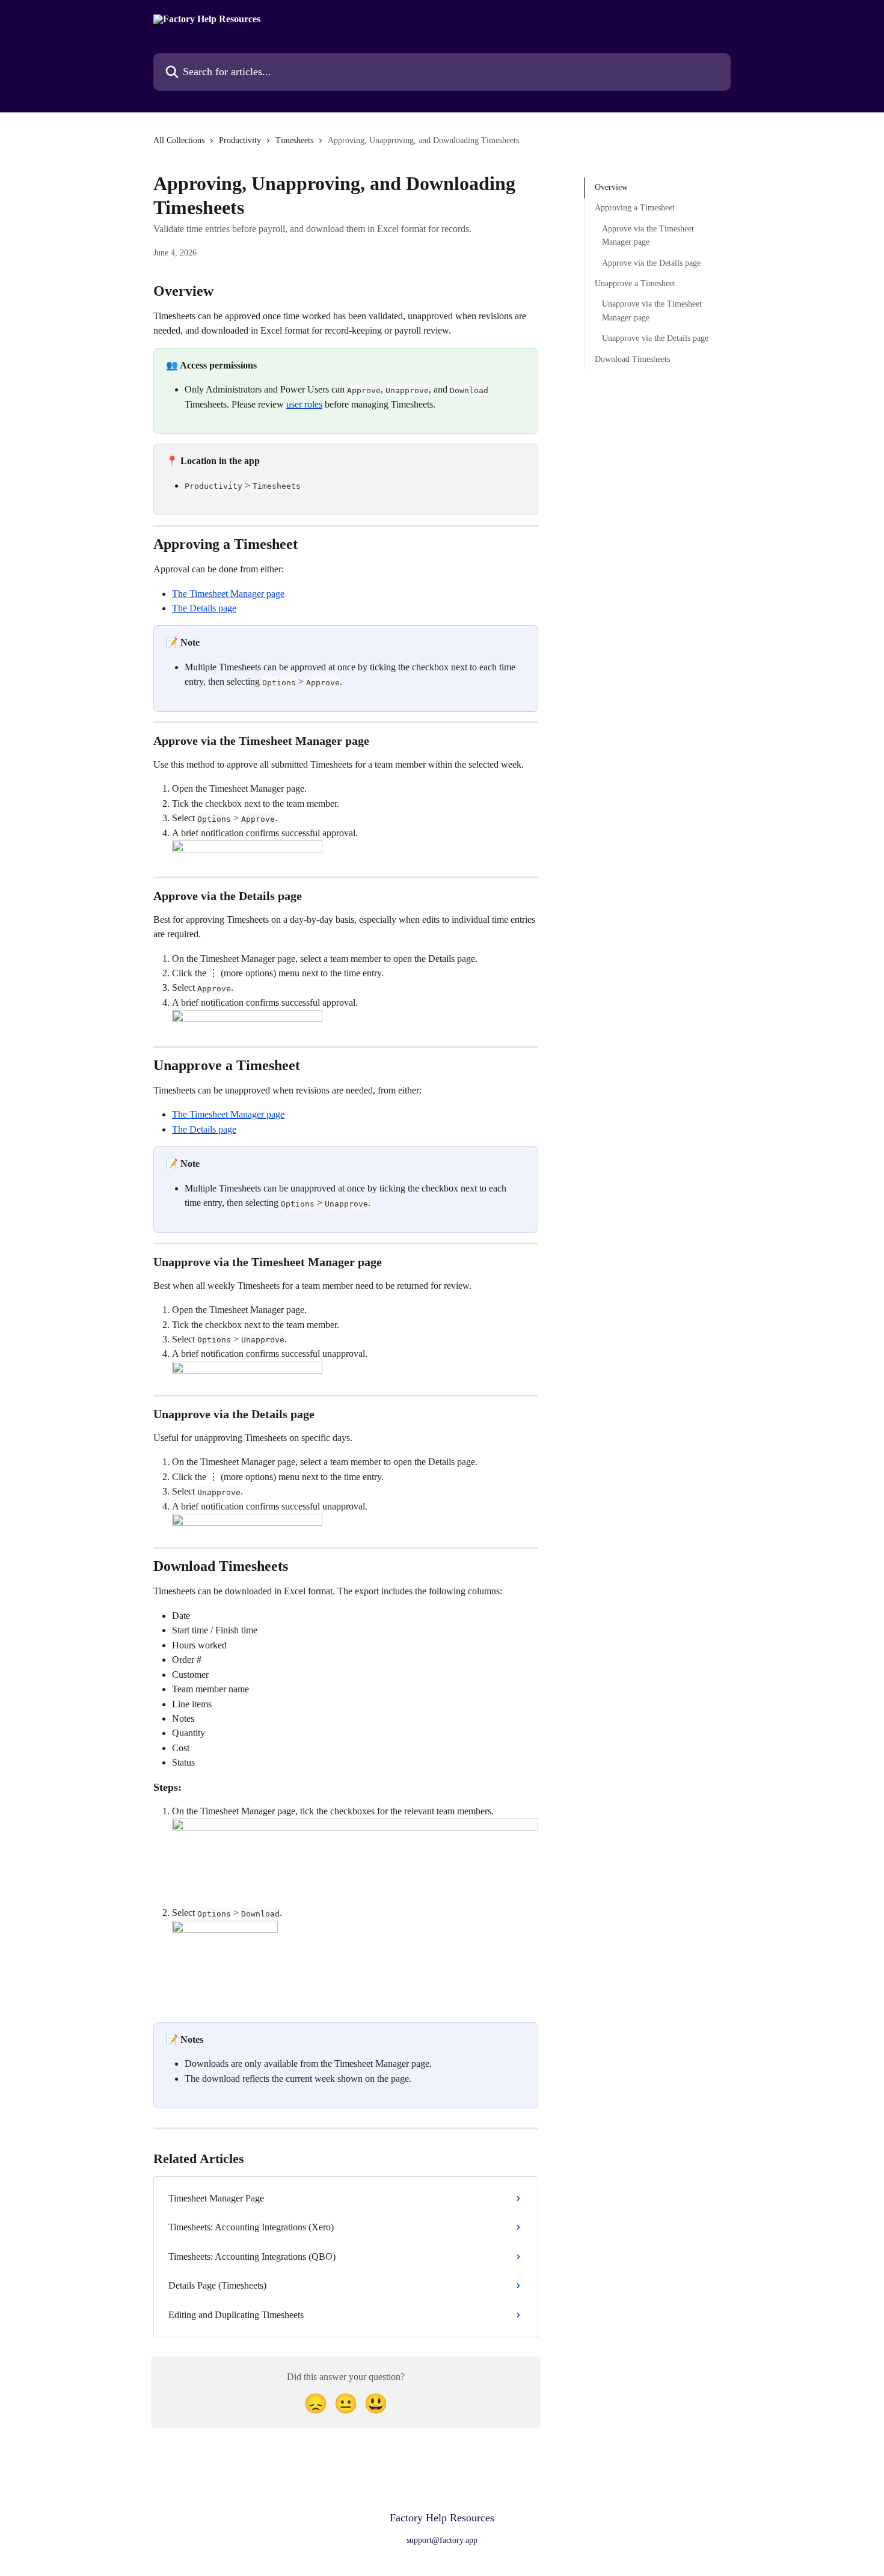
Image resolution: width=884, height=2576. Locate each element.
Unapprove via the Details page (655, 338)
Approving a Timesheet (635, 208)
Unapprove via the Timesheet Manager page (652, 311)
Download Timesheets (632, 359)
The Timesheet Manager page (228, 594)
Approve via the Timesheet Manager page (648, 235)
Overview (611, 187)
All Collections (179, 140)
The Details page (204, 608)
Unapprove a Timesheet (635, 283)
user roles (304, 404)
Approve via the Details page (651, 262)
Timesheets (294, 140)
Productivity (240, 140)
